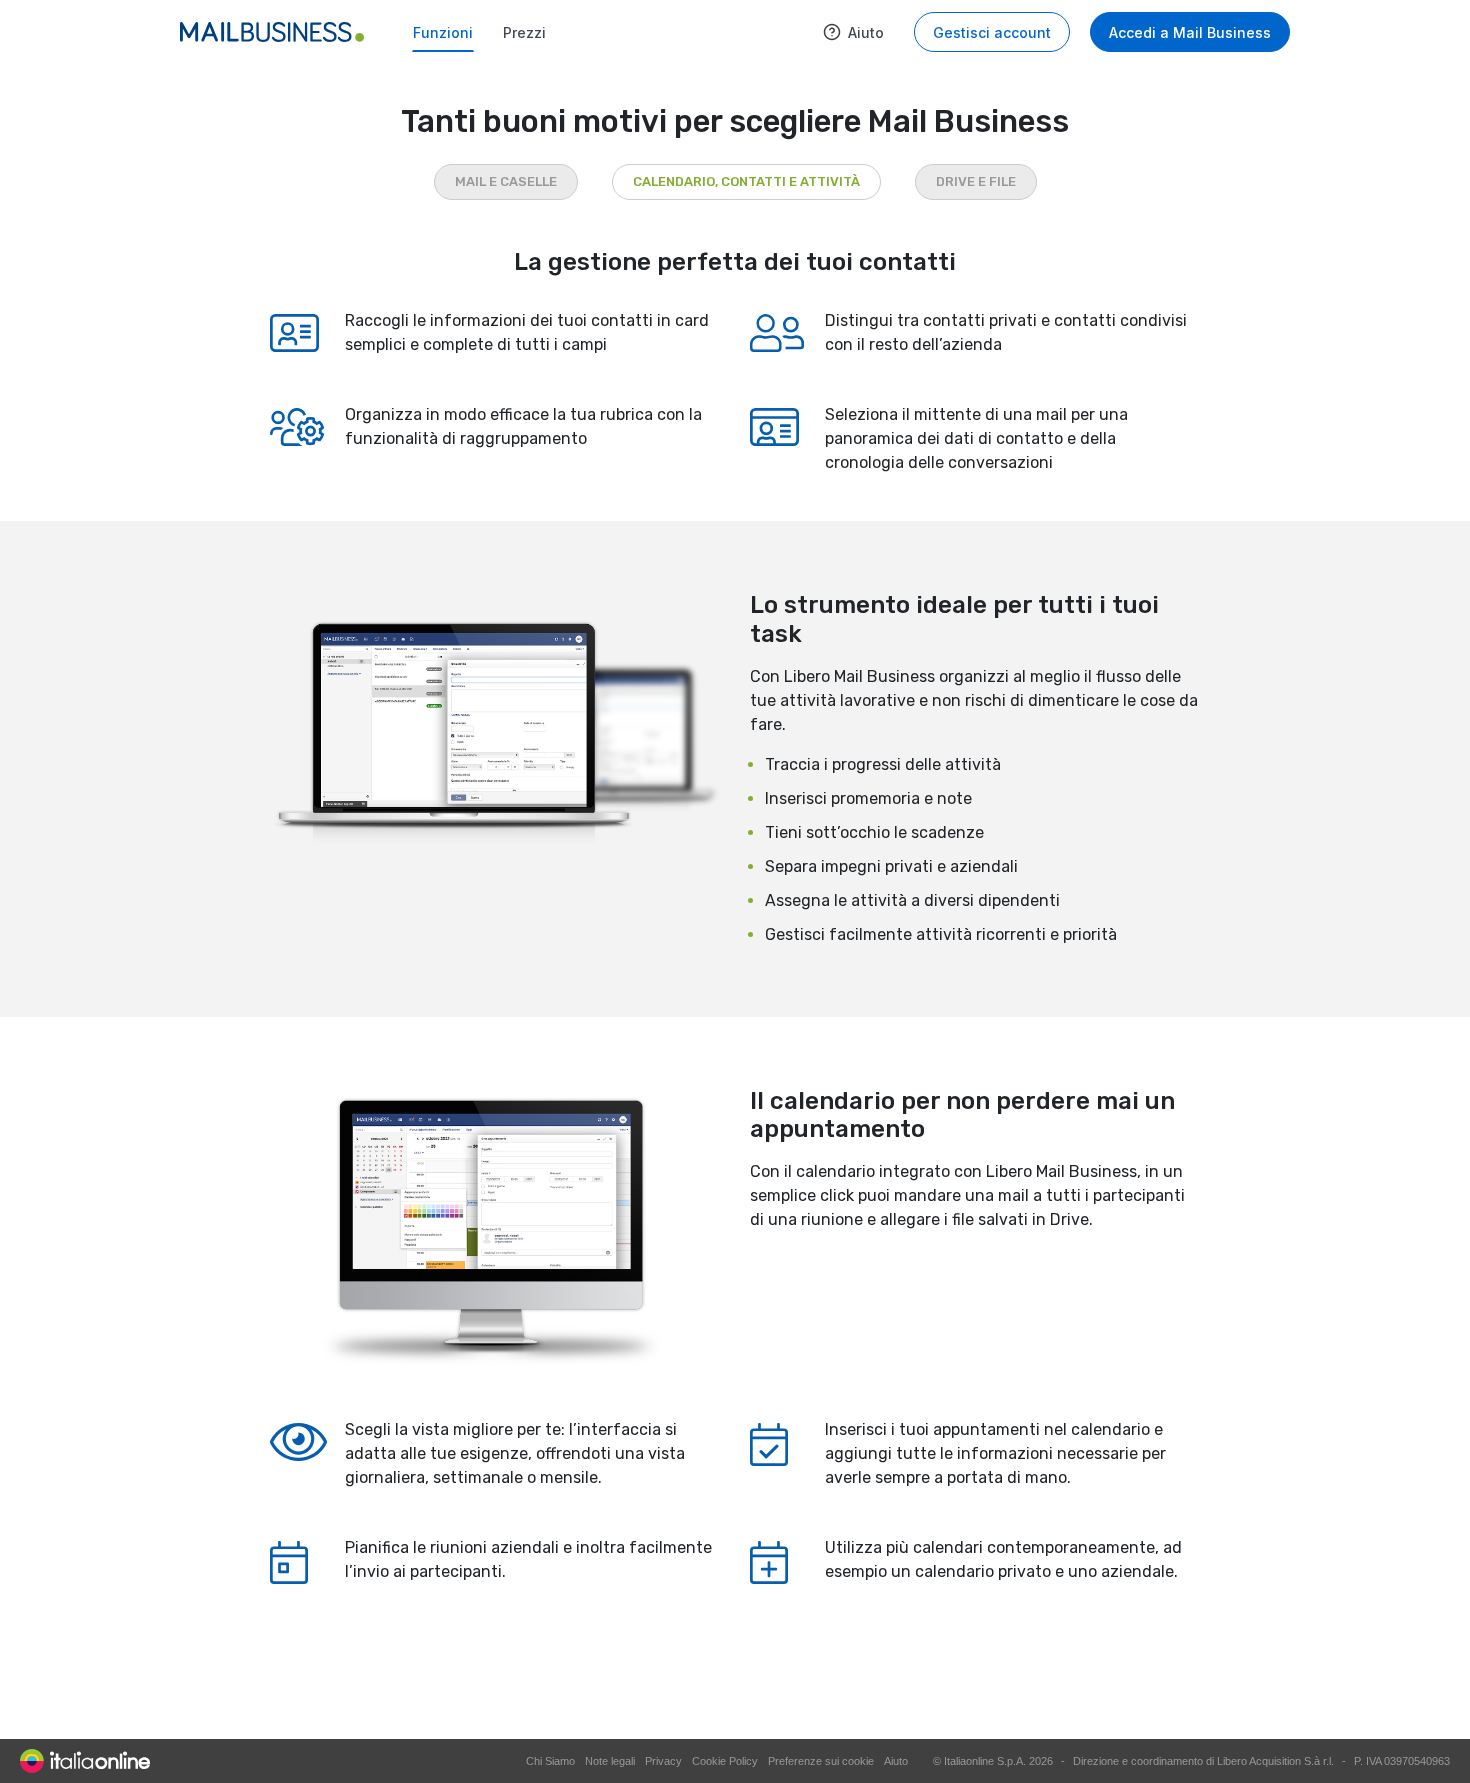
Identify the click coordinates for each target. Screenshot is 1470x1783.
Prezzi (524, 32)
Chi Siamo (550, 1761)
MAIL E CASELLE (506, 181)
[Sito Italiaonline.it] (85, 1760)
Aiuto (866, 32)
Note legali (610, 1761)
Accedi (1190, 32)
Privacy (663, 1761)
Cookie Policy (725, 1761)
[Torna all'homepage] (272, 32)
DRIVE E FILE (976, 181)
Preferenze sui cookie (821, 1761)
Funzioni (443, 32)
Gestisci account (992, 32)
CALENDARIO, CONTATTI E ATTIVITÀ (746, 181)
